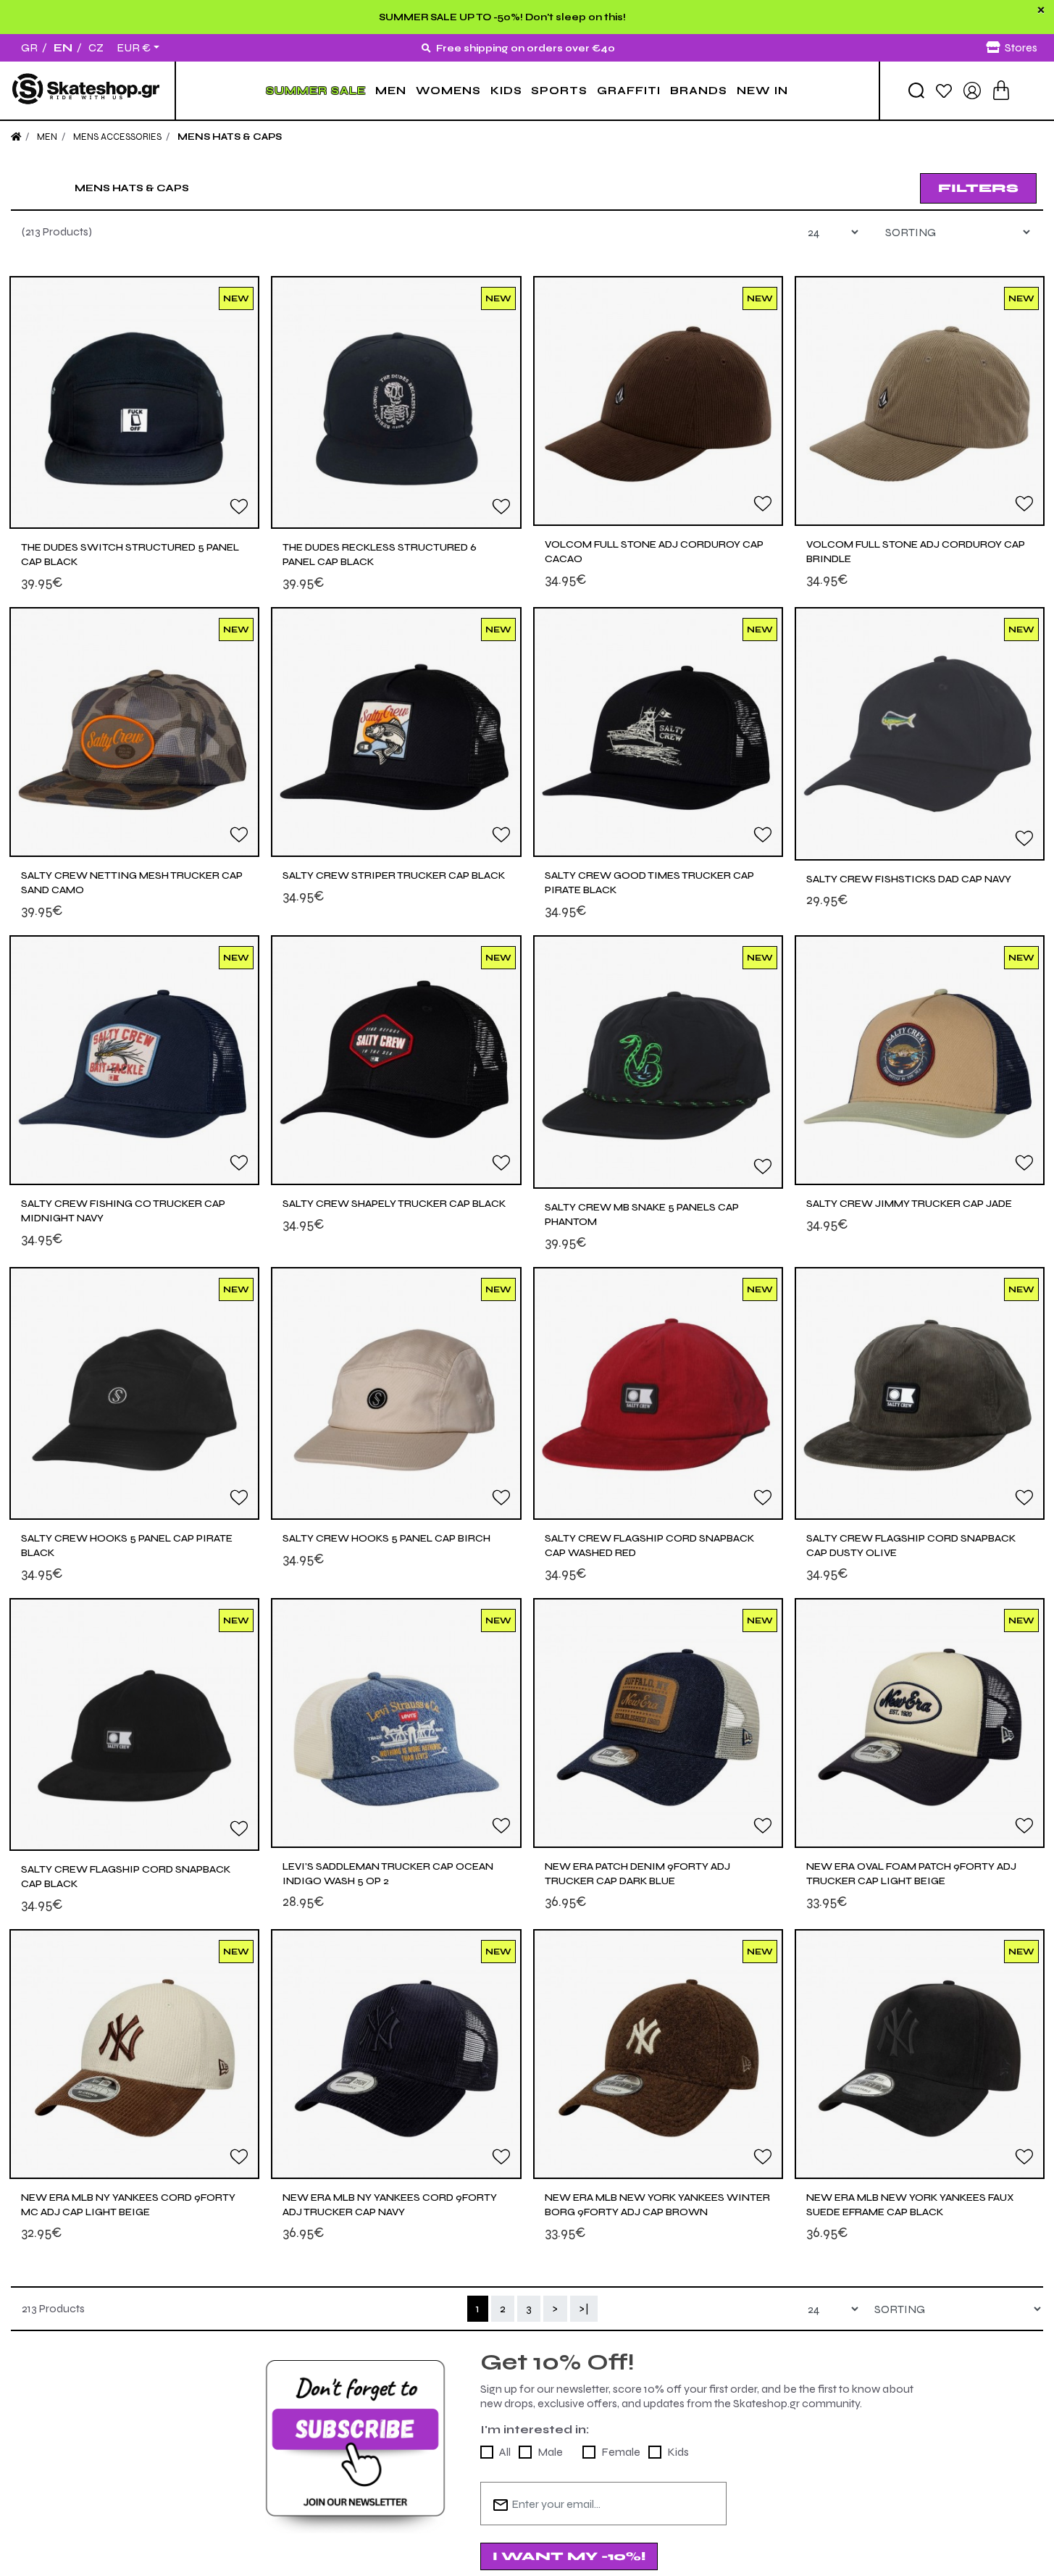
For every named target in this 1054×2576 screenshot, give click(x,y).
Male (550, 2452)
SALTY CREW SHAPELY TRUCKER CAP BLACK (394, 1204)
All (505, 2452)
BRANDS (699, 91)
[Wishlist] (944, 90)
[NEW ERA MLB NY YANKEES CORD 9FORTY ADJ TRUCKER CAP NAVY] (396, 2054)
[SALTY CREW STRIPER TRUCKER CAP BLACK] (396, 732)
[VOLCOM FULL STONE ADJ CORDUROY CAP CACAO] (658, 401)
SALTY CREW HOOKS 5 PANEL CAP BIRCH (386, 1538)
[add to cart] (1001, 90)
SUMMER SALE (316, 91)
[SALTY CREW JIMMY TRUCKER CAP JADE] (920, 1060)
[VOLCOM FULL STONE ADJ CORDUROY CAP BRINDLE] (920, 401)
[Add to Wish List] (239, 506)
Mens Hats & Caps (230, 137)
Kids (678, 2452)
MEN (391, 91)
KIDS (506, 91)
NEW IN (762, 91)
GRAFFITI (629, 91)
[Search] (916, 91)
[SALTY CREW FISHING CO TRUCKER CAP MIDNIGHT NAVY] (134, 1060)
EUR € (134, 48)
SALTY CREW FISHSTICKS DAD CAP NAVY (909, 879)
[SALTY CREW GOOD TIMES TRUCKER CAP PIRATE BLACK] (658, 732)
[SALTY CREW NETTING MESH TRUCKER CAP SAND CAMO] (134, 732)
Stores (1021, 47)
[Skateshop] (87, 90)
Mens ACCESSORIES (117, 137)
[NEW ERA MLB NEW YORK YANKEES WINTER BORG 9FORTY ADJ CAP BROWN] (658, 2054)
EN (63, 47)
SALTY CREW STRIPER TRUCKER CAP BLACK (394, 875)
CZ (96, 47)
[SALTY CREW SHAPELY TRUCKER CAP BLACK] (396, 1060)
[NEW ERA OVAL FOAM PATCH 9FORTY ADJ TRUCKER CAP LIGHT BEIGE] (920, 1723)
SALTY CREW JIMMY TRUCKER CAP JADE (909, 1204)
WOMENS (448, 91)
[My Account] (972, 89)
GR (29, 47)
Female (621, 2452)
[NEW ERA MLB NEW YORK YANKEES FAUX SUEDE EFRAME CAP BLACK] (920, 2054)
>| (584, 2308)
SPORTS (559, 91)
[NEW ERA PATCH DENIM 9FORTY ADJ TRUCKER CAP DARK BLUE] (658, 1723)
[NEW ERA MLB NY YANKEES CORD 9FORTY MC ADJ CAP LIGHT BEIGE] (134, 2054)
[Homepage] (16, 137)
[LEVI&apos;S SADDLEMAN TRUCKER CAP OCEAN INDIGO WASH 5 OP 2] (396, 1723)
